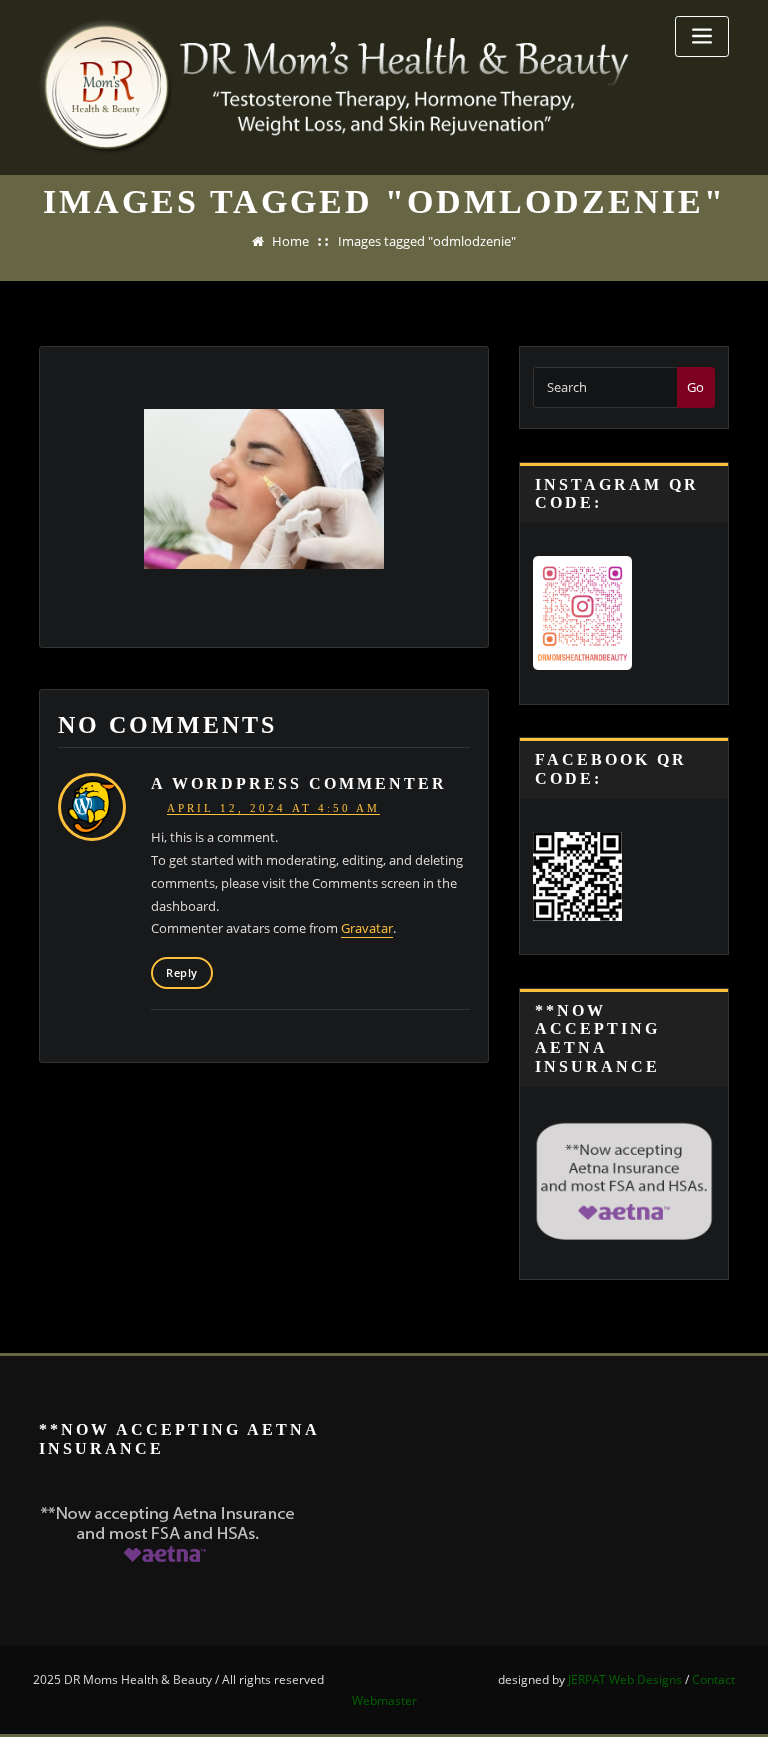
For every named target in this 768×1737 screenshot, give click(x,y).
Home (290, 241)
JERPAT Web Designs (625, 1679)
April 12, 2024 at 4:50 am (273, 808)
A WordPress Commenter (299, 784)
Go (695, 387)
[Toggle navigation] (702, 36)
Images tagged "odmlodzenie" (427, 241)
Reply (181, 972)
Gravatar (367, 928)
